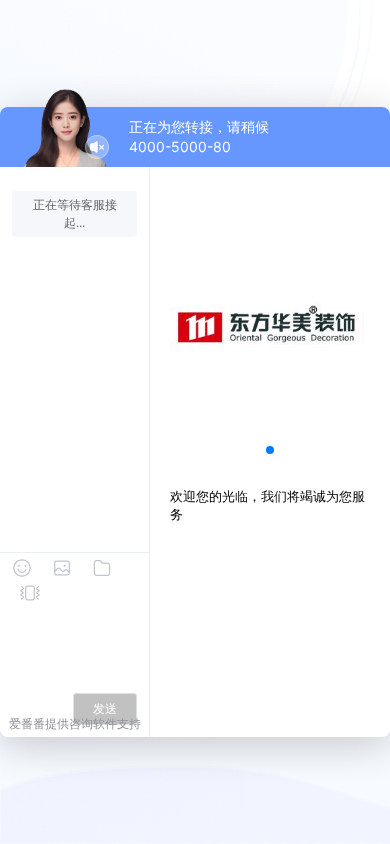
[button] (270, 450)
